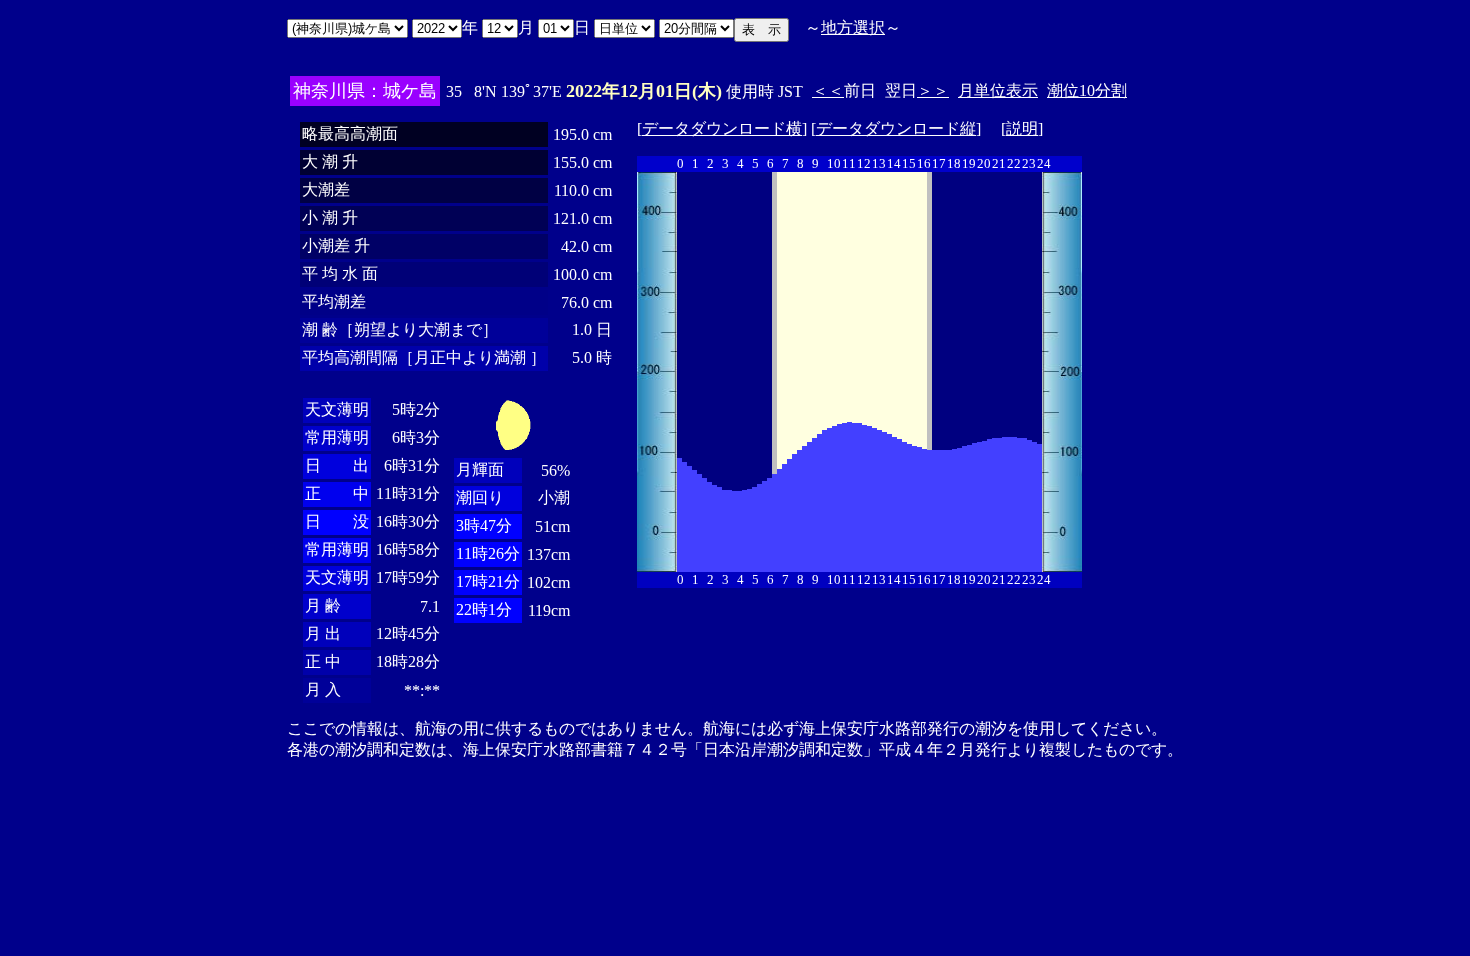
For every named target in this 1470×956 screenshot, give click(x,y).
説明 (1022, 128)
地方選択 (853, 27)
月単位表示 (998, 90)
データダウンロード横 (722, 128)
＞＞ (933, 90)
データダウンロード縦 (896, 128)
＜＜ (828, 90)
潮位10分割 (1087, 90)
